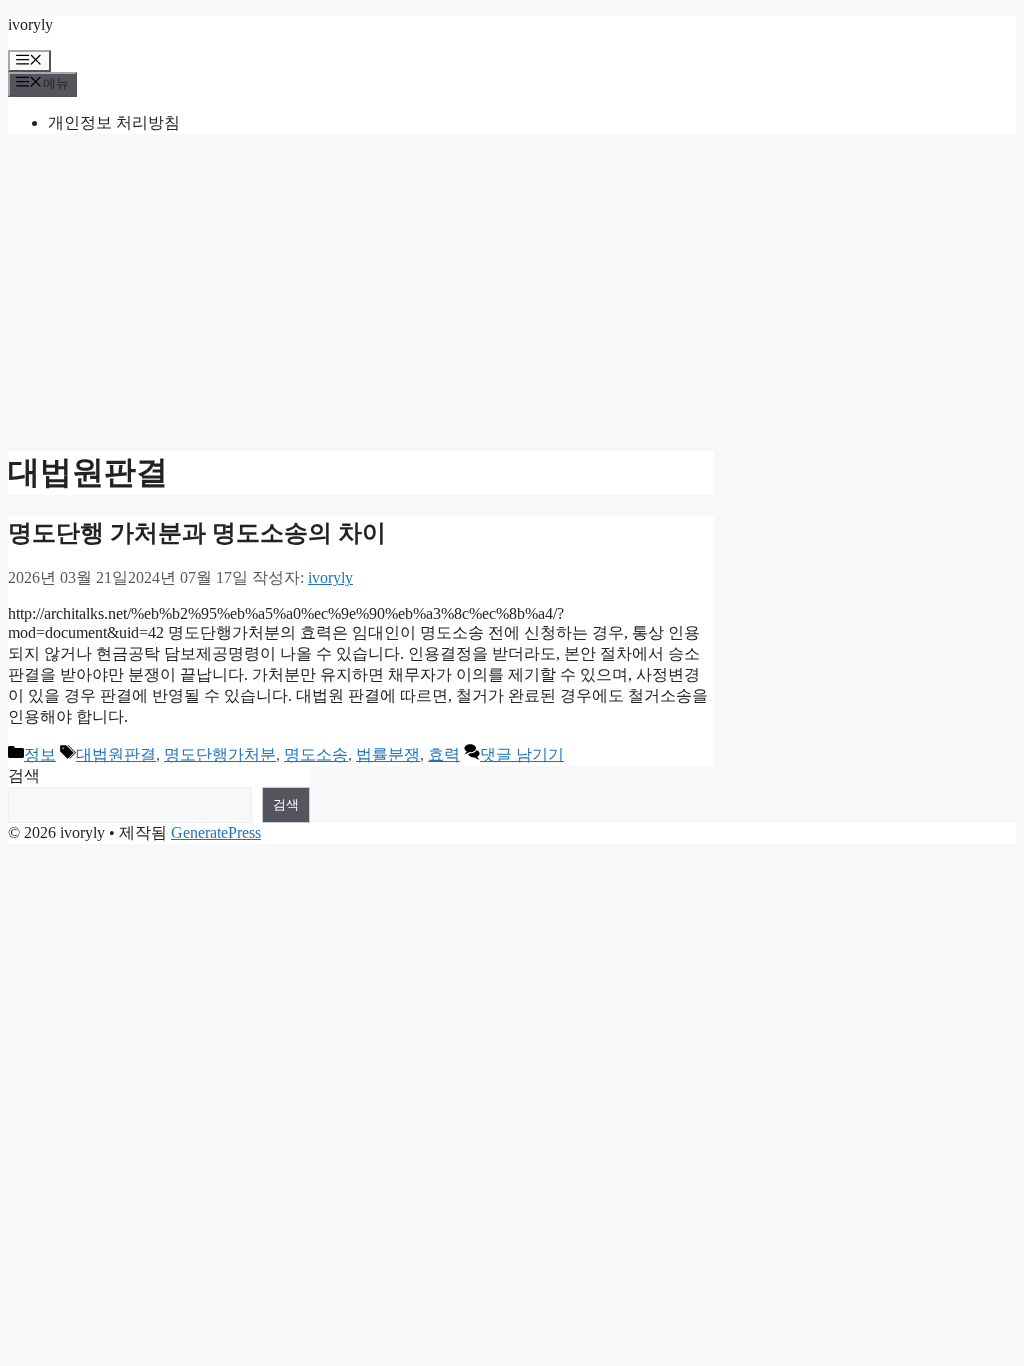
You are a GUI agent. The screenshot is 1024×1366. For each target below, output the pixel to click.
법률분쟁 (388, 754)
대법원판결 (116, 754)
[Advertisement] (512, 290)
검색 (24, 775)
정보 (40, 754)
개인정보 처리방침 (114, 122)
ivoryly (30, 24)
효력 (444, 754)
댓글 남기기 (522, 754)
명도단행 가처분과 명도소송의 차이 (197, 533)
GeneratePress (216, 832)
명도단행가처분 (220, 754)
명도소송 (316, 754)
